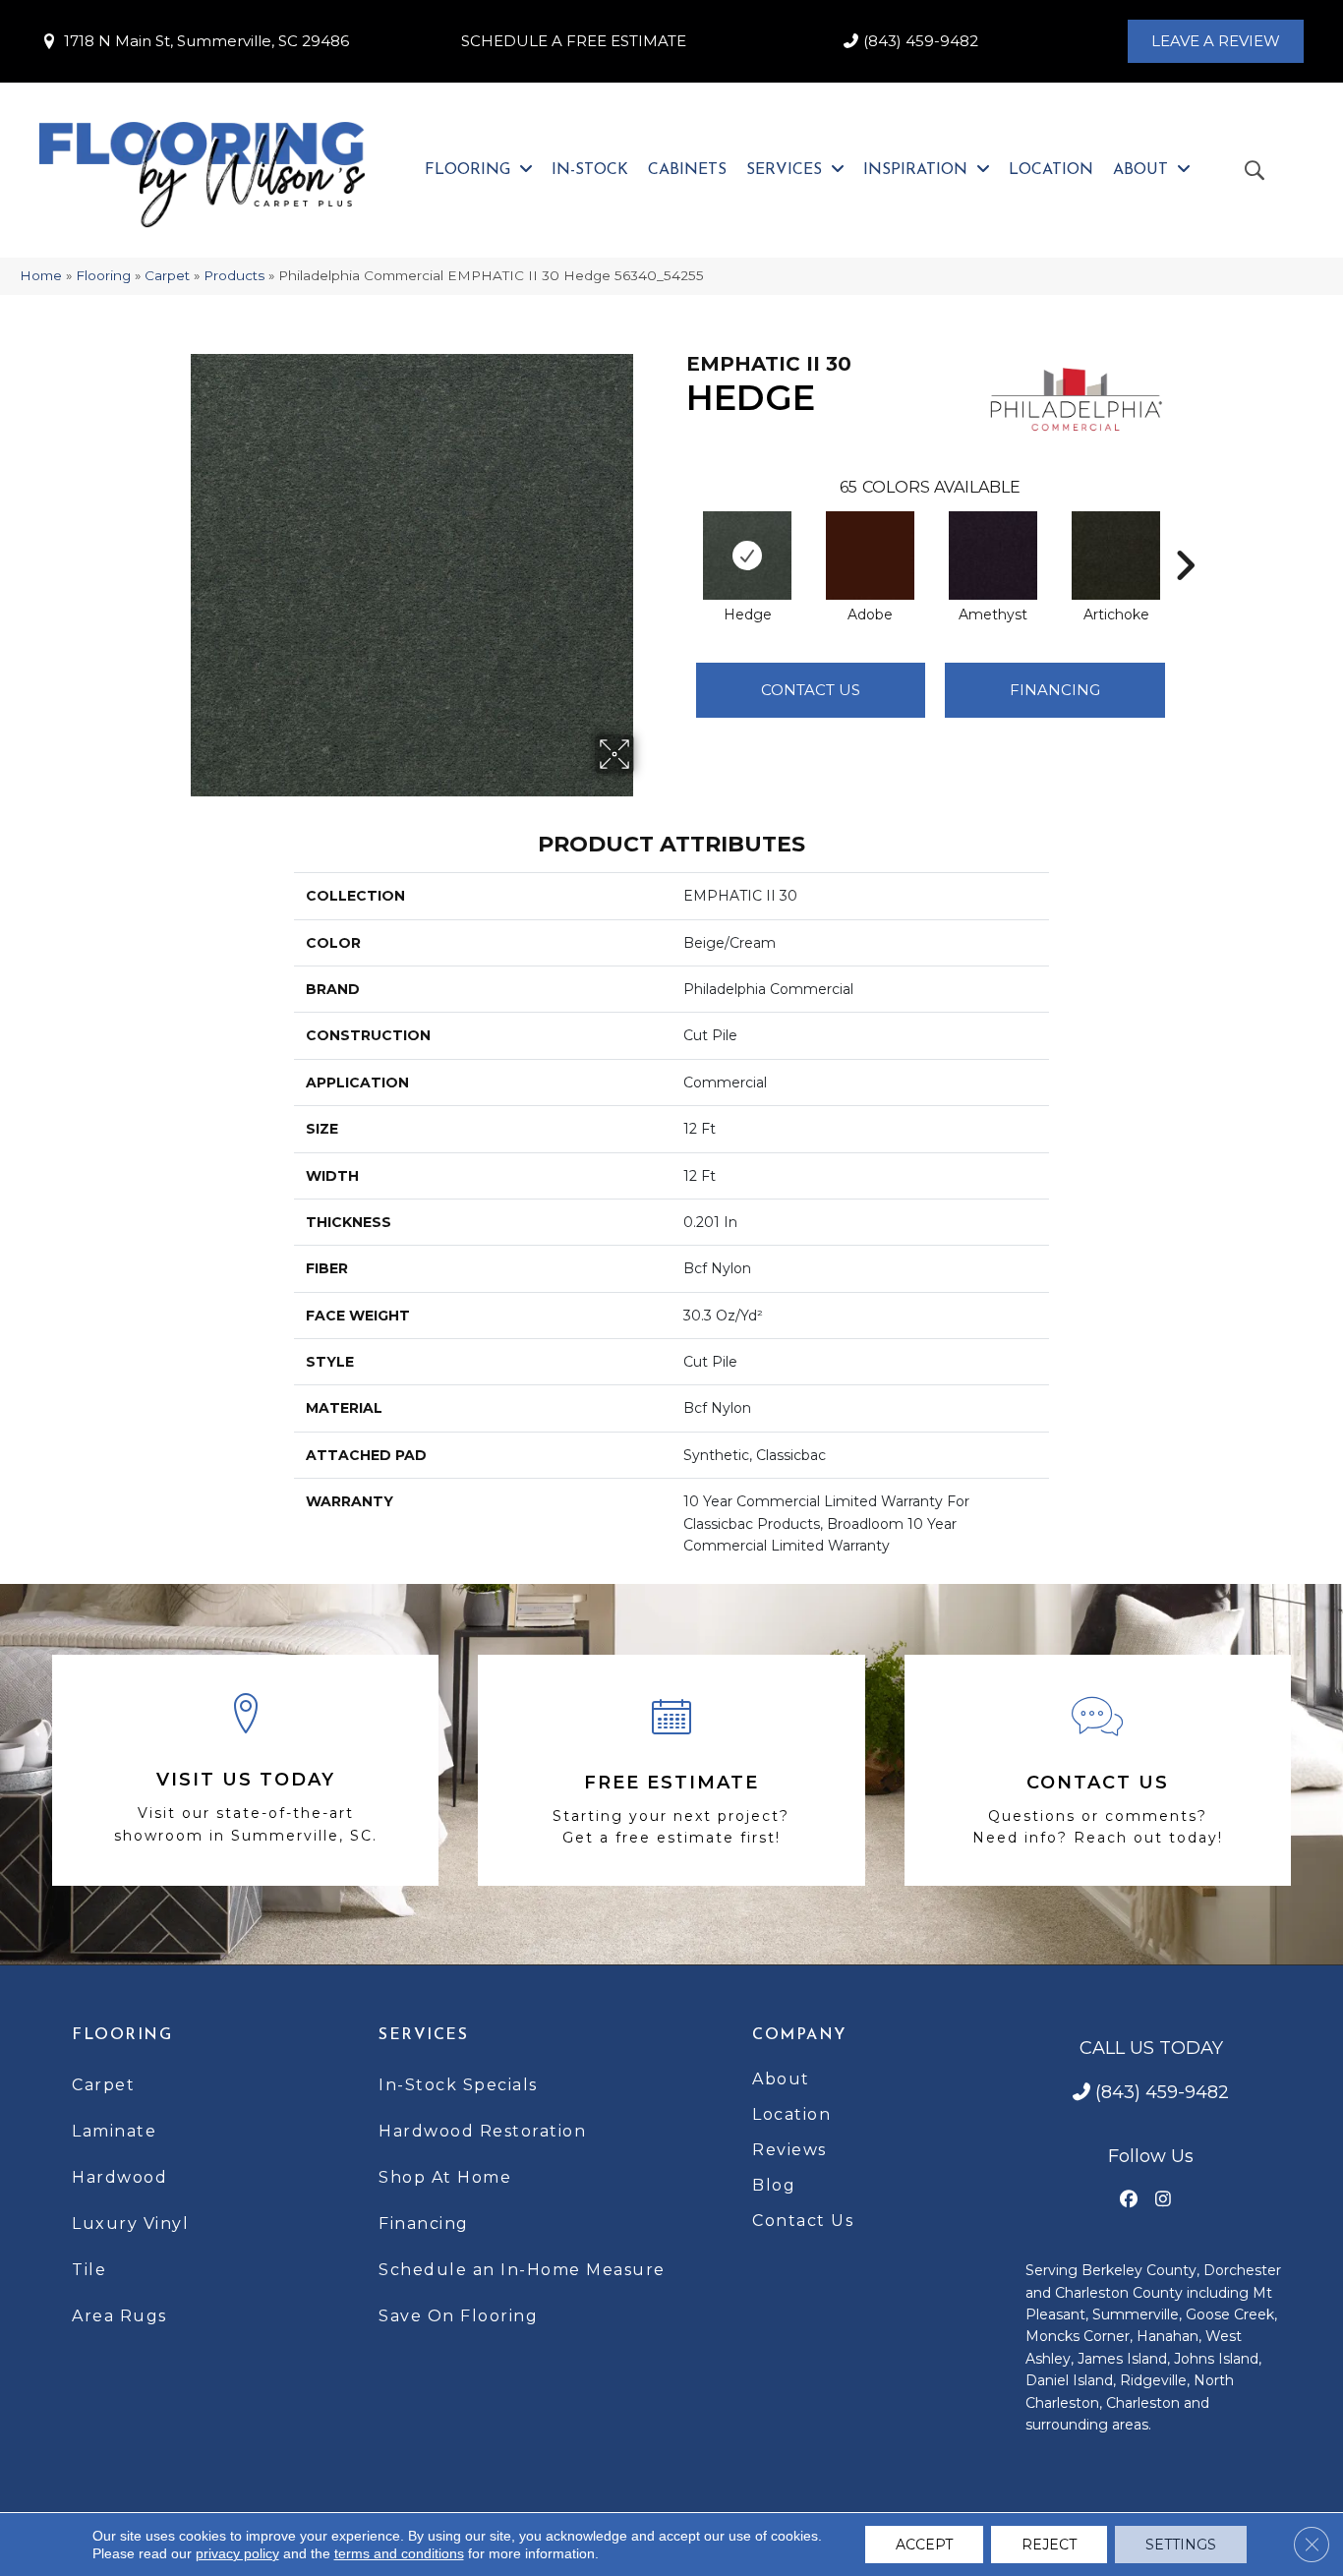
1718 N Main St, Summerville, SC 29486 (206, 41)
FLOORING (122, 2035)
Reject (1049, 2545)
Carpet (167, 275)
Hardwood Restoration (482, 2131)
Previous (676, 536)
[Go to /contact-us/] (1098, 1771)
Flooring (103, 275)
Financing (424, 2224)
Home (41, 275)
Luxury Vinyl (130, 2224)
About (781, 2079)
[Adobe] (870, 556)
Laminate (114, 2131)
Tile (89, 2270)
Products (234, 275)
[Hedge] (747, 556)
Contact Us (811, 690)
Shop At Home (445, 2177)
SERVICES (423, 2035)
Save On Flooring (458, 2316)
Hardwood (119, 2177)
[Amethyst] (993, 556)
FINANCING (1055, 690)
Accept (924, 2545)
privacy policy (237, 2553)
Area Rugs (119, 2316)
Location (791, 2114)
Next (1185, 536)
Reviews (789, 2150)
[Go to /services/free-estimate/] (671, 1771)
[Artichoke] (1116, 556)
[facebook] (1129, 2200)
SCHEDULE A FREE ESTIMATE (574, 41)
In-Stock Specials (458, 2085)
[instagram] (1164, 2200)
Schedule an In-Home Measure (522, 2270)
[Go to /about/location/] (245, 1770)
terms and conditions (399, 2553)
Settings (1181, 2545)
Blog (774, 2185)
